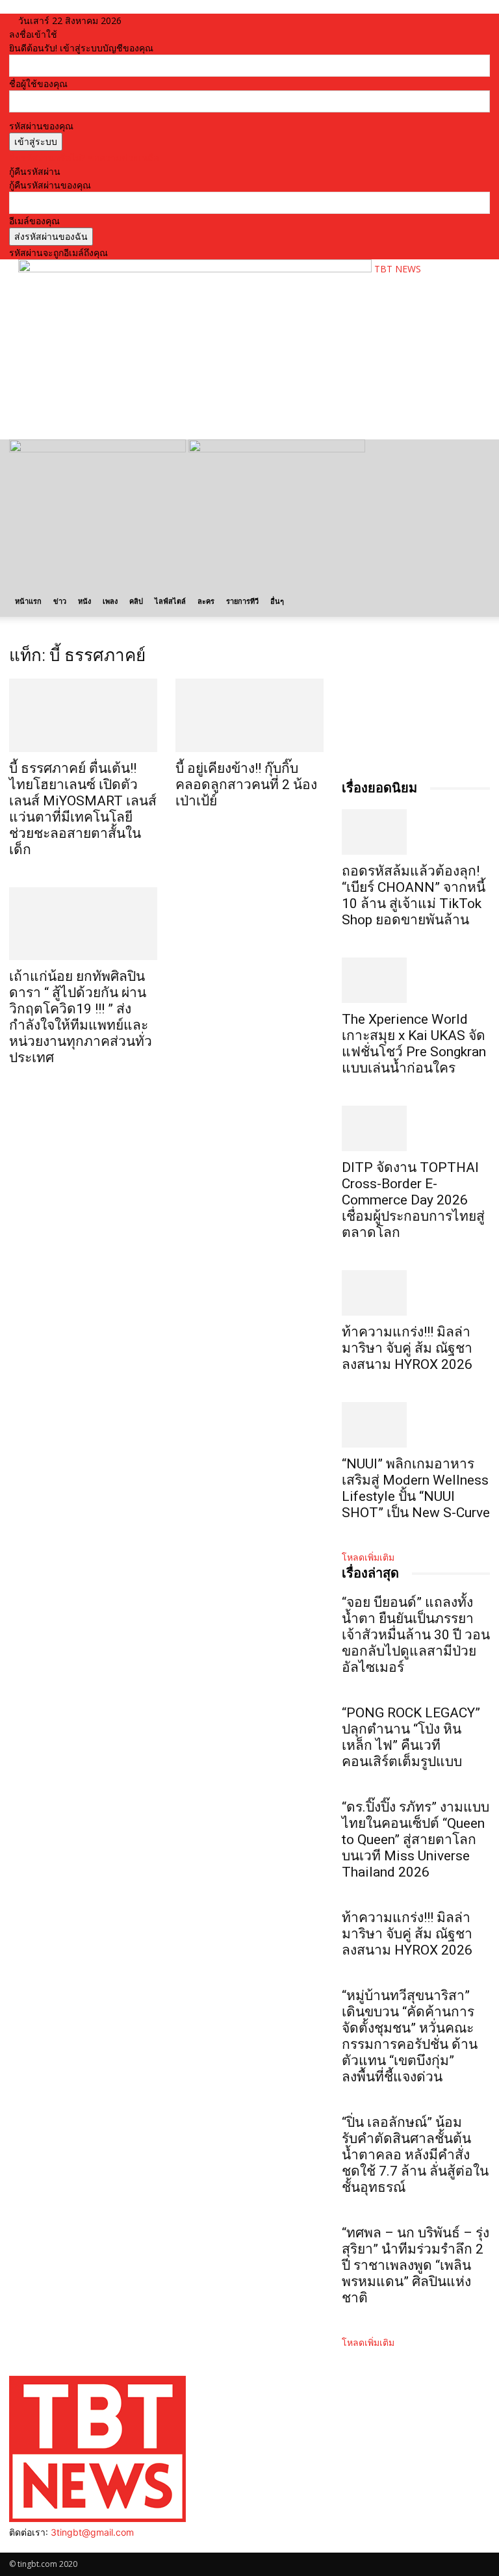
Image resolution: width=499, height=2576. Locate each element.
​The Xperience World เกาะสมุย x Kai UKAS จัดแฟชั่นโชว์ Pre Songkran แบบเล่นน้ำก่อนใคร (414, 1044)
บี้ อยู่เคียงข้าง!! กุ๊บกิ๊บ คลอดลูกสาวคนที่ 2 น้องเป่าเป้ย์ (246, 785)
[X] (43, 2546)
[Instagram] (24, 2546)
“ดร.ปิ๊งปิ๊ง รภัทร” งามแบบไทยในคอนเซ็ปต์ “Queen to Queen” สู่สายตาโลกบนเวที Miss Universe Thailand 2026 (416, 1840)
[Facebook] (14, 2546)
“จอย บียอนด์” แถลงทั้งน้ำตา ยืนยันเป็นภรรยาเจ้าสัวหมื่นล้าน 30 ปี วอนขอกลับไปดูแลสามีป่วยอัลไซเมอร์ (416, 1635)
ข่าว (60, 601)
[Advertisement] (170, 408)
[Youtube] (52, 2546)
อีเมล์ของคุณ (34, 221)
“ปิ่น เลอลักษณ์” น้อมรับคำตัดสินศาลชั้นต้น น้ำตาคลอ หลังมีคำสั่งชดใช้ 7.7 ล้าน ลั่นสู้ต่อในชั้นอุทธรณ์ (415, 2155)
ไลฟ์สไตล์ (170, 601)
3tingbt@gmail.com (92, 2532)
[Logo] (99, 449)
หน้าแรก (28, 601)
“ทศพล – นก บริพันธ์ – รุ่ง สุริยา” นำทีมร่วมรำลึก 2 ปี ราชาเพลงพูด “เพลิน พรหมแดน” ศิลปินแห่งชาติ (416, 2265)
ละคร (206, 601)
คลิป (136, 601)
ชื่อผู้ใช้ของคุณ (38, 84)
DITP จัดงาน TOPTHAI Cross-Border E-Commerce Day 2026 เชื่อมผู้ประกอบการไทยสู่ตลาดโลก (413, 1200)
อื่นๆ (277, 601)
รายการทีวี (242, 601)
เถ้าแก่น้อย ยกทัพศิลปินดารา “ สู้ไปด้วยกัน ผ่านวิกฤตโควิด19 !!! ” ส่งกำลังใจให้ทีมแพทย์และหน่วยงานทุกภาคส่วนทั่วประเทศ (81, 1017)
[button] (474, 455)
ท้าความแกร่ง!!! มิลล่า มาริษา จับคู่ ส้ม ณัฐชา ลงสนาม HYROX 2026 (407, 1348)
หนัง (84, 601)
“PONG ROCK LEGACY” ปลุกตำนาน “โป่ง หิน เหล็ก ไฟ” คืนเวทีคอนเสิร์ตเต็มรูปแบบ (411, 1737)
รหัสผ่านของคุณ (41, 126)
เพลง (110, 601)
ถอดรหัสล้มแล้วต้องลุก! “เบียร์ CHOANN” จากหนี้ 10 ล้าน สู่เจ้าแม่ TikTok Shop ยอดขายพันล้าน (414, 895)
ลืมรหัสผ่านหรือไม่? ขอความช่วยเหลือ (84, 158)
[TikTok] (33, 2546)
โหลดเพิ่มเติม (368, 1557)
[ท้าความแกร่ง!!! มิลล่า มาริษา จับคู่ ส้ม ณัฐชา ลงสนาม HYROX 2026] (416, 1293)
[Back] (152, 20)
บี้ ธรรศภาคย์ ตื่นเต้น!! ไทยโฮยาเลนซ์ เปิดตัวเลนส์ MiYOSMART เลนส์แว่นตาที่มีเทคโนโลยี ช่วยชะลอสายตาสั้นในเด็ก (83, 809)
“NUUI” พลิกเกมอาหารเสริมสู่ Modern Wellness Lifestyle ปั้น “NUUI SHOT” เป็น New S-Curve (416, 1488)
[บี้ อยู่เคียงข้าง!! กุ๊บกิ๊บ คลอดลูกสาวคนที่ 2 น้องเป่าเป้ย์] (249, 715)
